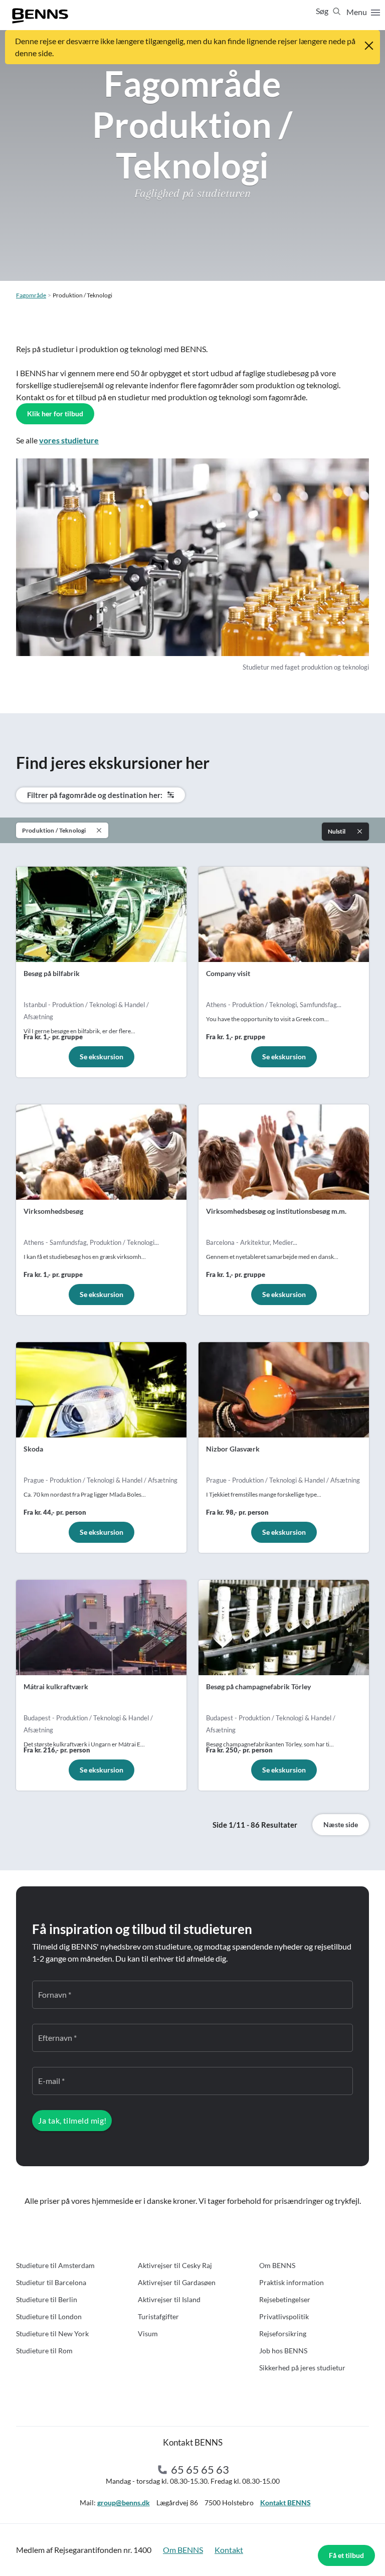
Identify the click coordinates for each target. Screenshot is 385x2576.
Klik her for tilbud (55, 414)
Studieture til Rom (44, 2351)
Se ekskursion (102, 1057)
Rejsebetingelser (285, 2299)
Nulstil (337, 831)
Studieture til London (49, 2316)
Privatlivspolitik (284, 2316)
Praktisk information (292, 2282)
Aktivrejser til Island (169, 2299)
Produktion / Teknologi (54, 830)
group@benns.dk (124, 2503)
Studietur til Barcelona (51, 2282)
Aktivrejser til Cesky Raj (175, 2265)
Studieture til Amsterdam (55, 2265)
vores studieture (69, 440)
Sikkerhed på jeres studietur (302, 2368)
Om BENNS (277, 2265)
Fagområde (31, 295)
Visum (148, 2333)
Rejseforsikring (283, 2333)
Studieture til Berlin (47, 2299)
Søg (323, 11)
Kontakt (229, 2550)
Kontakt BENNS (285, 2503)
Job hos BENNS (283, 2351)
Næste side (341, 1824)
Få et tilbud (346, 2555)
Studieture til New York (52, 2333)
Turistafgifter (158, 2316)
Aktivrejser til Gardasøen (177, 2282)
